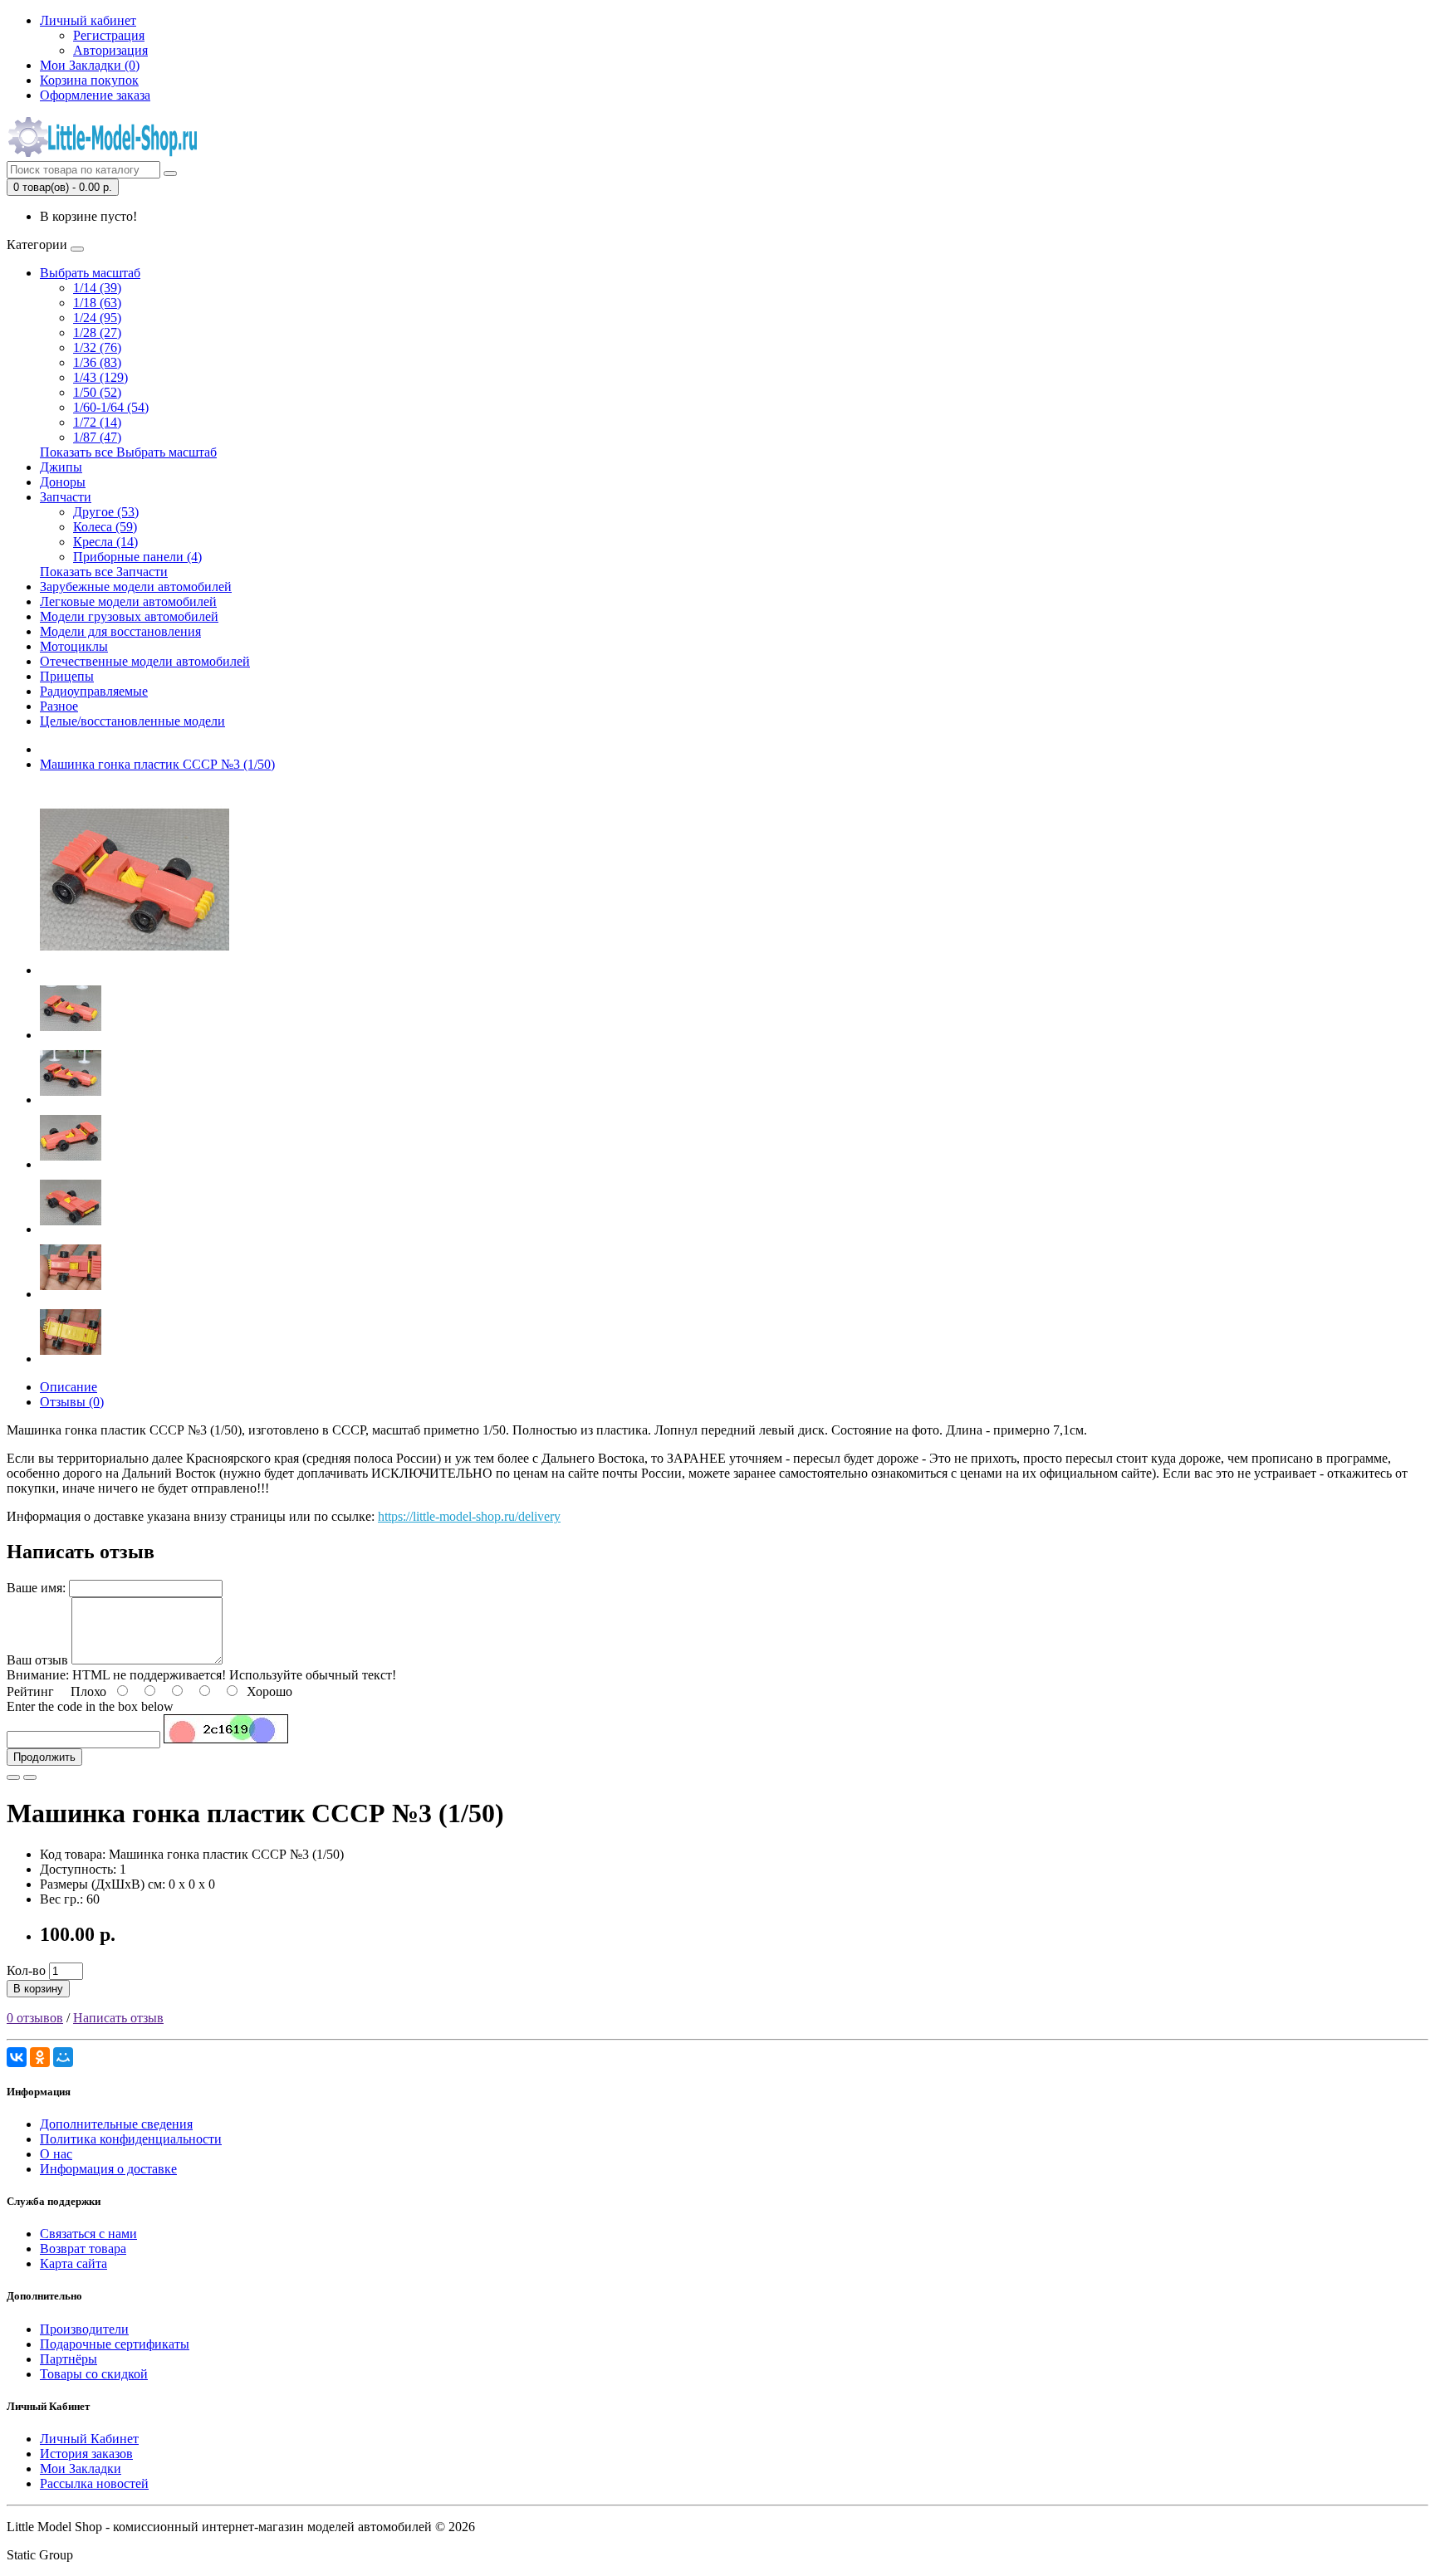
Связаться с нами (88, 2234)
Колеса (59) (105, 527)
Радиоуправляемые (94, 691)
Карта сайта (73, 2263)
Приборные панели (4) (137, 557)
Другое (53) (106, 512)
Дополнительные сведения (116, 2124)
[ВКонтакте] (17, 2057)
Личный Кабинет (89, 2439)
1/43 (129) (100, 377)
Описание (69, 1387)
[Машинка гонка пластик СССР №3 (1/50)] (135, 970)
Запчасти (66, 497)
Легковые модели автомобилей (128, 601)
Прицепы (67, 676)
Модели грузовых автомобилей (129, 616)
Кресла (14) (105, 542)
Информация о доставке (108, 2169)
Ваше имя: (36, 1588)
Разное (59, 706)
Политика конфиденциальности (131, 2139)
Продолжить (44, 1757)
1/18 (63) (97, 303)
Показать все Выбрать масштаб (128, 452)
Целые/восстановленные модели (132, 721)
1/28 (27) (97, 332)
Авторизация (110, 50)
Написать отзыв (118, 2018)
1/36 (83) (97, 362)
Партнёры (69, 2359)
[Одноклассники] (40, 2057)
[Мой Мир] (63, 2057)
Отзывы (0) (72, 1402)
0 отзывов (35, 2018)
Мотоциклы (74, 646)
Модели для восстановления (120, 631)
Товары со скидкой (94, 2374)
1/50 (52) (97, 392)
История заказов (86, 2454)
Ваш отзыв (37, 1660)
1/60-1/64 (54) (111, 407)
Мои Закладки (81, 2468)
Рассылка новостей (94, 2483)
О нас (56, 2154)
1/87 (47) (97, 437)
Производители (84, 2329)
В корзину (38, 1989)
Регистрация (109, 35)
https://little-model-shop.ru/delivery (469, 1516)
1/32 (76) (97, 347)
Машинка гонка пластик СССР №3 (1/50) (157, 764)
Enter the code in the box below (90, 1706)
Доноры (63, 482)
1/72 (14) (97, 422)
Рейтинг (30, 1691)
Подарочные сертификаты (115, 2344)
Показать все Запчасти (104, 572)
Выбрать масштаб (90, 273)
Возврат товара (83, 2249)
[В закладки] (13, 1777)
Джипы (61, 467)
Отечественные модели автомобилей (145, 661)
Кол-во (26, 1970)
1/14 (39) (97, 288)
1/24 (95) (97, 318)
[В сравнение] (30, 1777)
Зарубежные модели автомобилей (136, 587)
